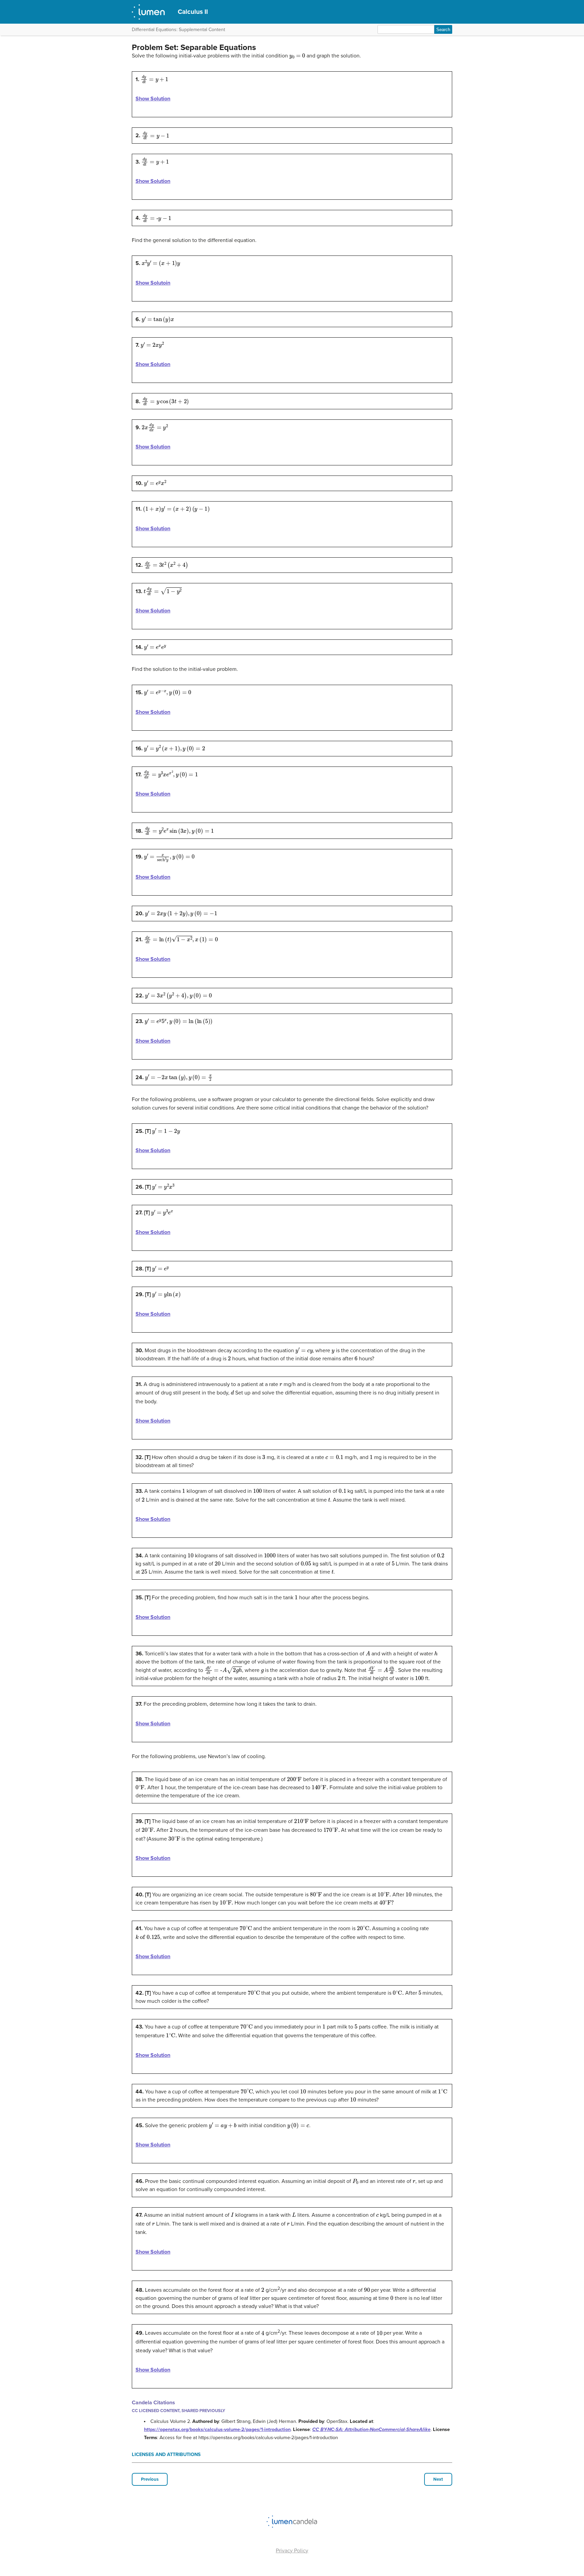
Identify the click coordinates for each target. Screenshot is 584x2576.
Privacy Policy (292, 2551)
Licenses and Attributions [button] (166, 2455)
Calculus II (193, 12)
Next (438, 2479)
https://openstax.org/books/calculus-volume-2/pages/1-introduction (217, 2429)
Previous (150, 2479)
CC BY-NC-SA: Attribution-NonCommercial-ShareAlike (371, 2429)
